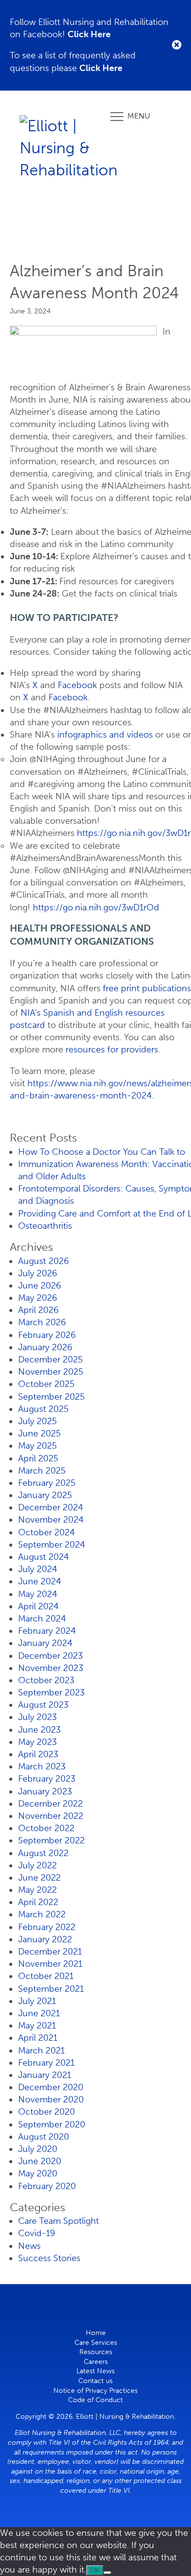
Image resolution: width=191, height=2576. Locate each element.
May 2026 (38, 1298)
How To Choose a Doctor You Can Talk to (102, 1152)
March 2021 (41, 2051)
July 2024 (38, 1569)
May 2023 (37, 1742)
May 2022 (37, 1890)
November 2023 (51, 1668)
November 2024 (51, 1520)
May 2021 (37, 2026)
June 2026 (40, 1286)
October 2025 (46, 1384)
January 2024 (45, 1643)
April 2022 (38, 1902)
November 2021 (50, 1964)
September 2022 (51, 1840)
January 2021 (45, 2075)
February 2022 (47, 1927)
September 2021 (51, 1989)
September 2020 (52, 2124)
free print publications (147, 988)
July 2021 (37, 2001)
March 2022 (42, 1914)
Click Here (89, 34)
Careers (96, 2362)
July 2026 (38, 1273)
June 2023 (39, 1730)
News (29, 2246)
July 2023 (37, 1717)
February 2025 (47, 1483)
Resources (96, 2352)
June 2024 (40, 1581)
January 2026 (45, 1347)
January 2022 (45, 1939)
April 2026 (38, 1310)
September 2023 (51, 1693)
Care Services (96, 2343)
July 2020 (38, 2149)
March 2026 (42, 1322)
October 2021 (46, 1976)
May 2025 (37, 1446)
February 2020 (47, 2186)
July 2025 (37, 1421)
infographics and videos (105, 735)
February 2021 (46, 2063)
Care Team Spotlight (59, 2221)
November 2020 (51, 2099)
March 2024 (42, 1619)
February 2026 (47, 1335)
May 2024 (38, 1594)
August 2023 (43, 1705)
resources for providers (112, 1049)
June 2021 (39, 2013)
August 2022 (43, 1853)
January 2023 (45, 1791)
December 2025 (50, 1360)
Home (96, 2333)
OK (95, 2570)
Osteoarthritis (45, 1226)
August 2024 (44, 1557)
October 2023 (46, 1680)
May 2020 (38, 2173)
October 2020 (47, 2112)
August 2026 (44, 1261)
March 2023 (42, 1766)
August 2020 (44, 2137)
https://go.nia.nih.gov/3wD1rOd (96, 907)
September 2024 (52, 1545)
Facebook (79, 685)
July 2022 (37, 1865)
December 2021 (50, 1952)
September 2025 (51, 1397)
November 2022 (51, 1816)
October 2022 (46, 1828)
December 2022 (50, 1804)
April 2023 (38, 1754)
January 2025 (45, 1495)
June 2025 (39, 1433)
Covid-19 (37, 2233)
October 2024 (47, 1532)
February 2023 (47, 1779)
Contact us (95, 2381)
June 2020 (40, 2161)
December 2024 (51, 1507)
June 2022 (39, 1878)
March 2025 (42, 1471)
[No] (107, 2573)
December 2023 (50, 1656)
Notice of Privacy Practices (95, 2391)
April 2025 (38, 1458)
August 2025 (43, 1409)
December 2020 (51, 2087)
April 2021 (38, 2038)
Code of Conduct (95, 2400)
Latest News (95, 2371)
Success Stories (49, 2258)
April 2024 (38, 1606)
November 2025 (51, 1372)
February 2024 (47, 1631)
